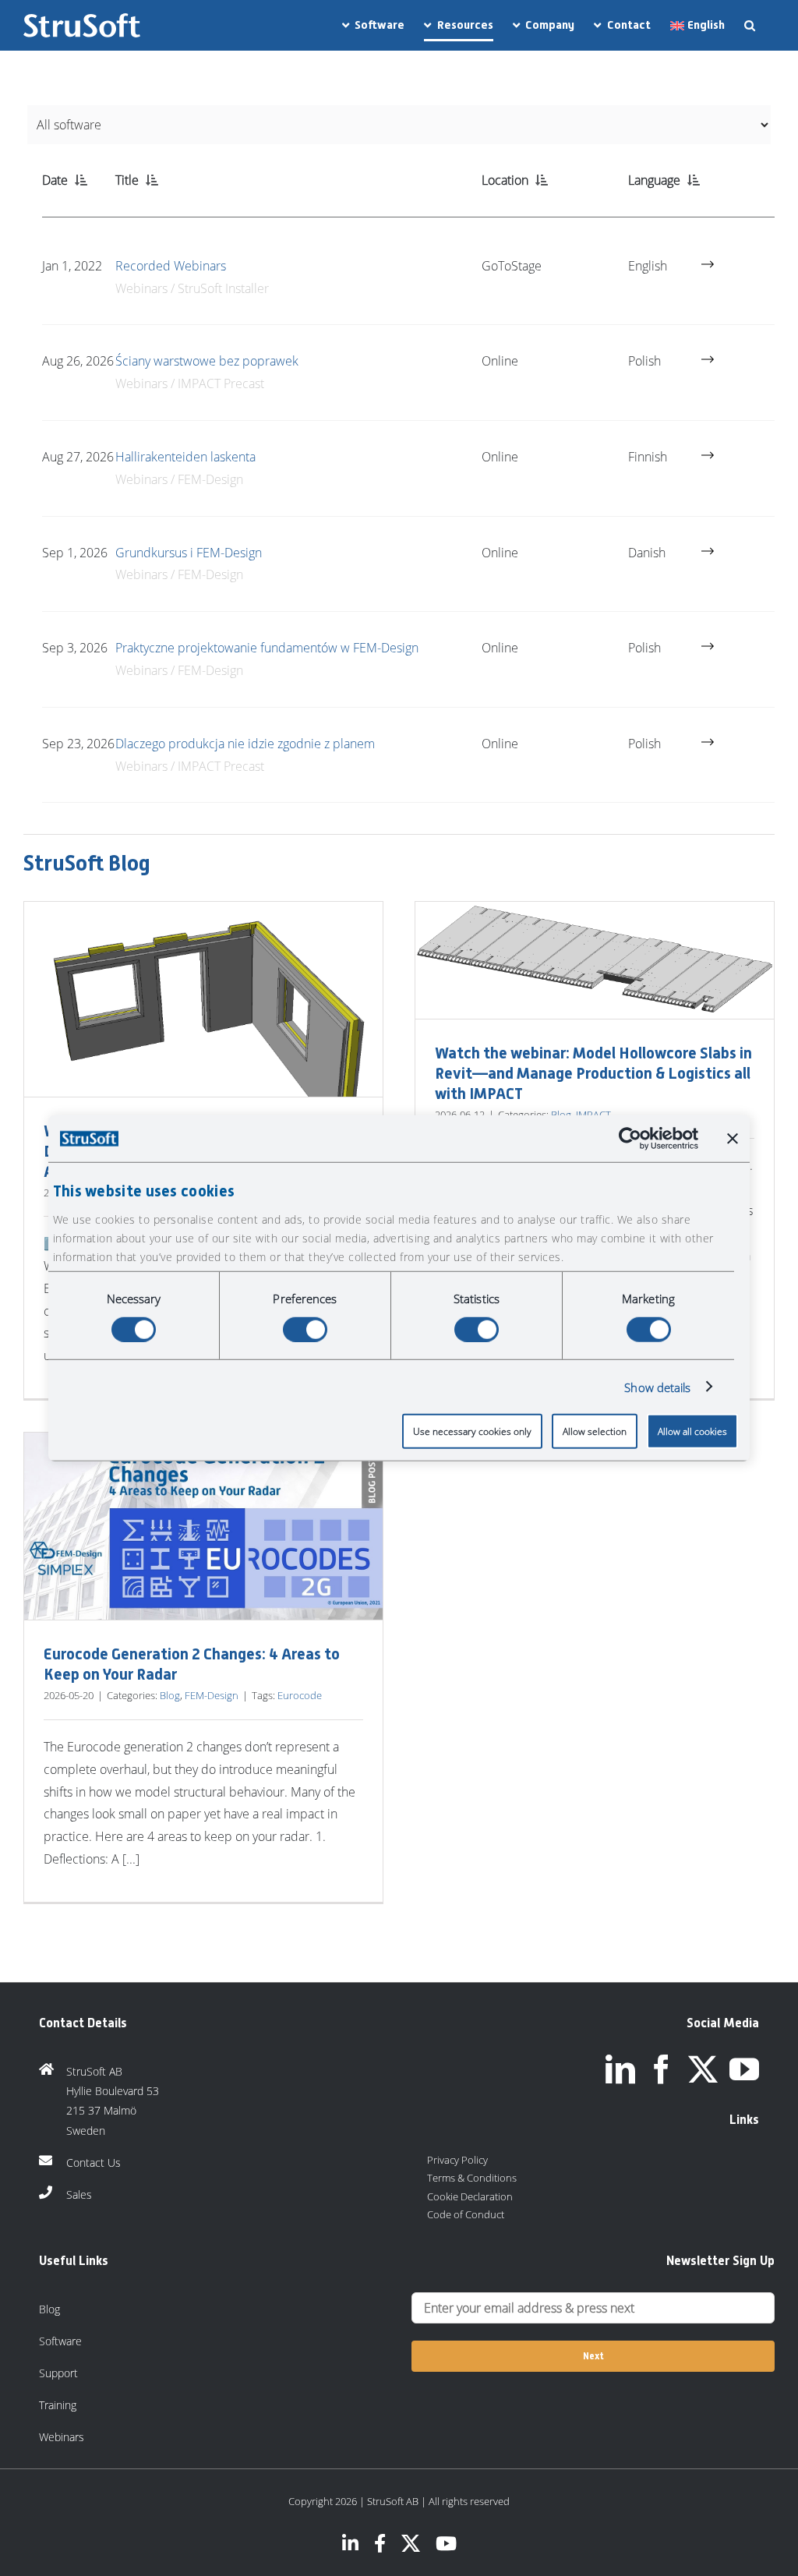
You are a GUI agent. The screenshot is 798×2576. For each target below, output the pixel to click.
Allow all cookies (692, 1431)
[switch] (305, 1329)
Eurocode (300, 1695)
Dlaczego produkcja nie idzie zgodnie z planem (245, 744)
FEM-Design (212, 1695)
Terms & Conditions (472, 2178)
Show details (657, 1387)
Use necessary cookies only (472, 1431)
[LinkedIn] (620, 2069)
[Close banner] (733, 1138)
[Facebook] (662, 2069)
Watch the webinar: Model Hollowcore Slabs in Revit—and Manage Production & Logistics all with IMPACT (593, 1073)
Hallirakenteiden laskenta (185, 457)
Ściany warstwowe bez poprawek (207, 361)
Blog (170, 1695)
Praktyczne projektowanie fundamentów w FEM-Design (267, 648)
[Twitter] (703, 2069)
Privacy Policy (457, 2160)
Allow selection (595, 1431)
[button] (750, 25)
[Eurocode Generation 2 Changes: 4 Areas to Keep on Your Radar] (203, 1527)
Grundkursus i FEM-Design (189, 553)
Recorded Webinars (171, 266)
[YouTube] (744, 2069)
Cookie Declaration (470, 2196)
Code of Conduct (466, 2214)
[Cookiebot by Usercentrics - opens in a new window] (630, 1138)
